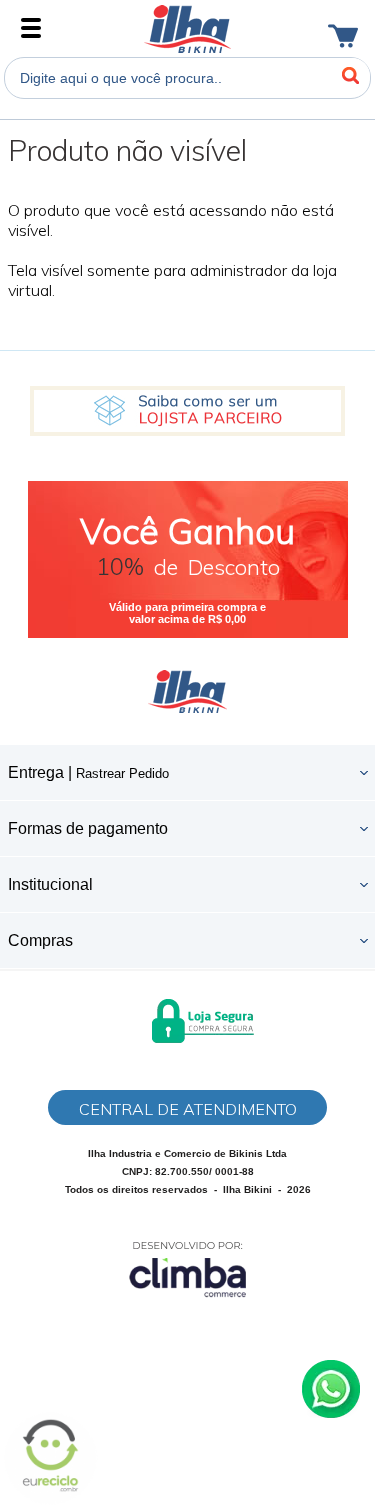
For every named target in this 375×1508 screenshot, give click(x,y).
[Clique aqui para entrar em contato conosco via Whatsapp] (331, 1389)
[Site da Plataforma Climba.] (188, 1268)
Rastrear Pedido (122, 773)
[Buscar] (350, 76)
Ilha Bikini (187, 29)
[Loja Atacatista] (187, 411)
